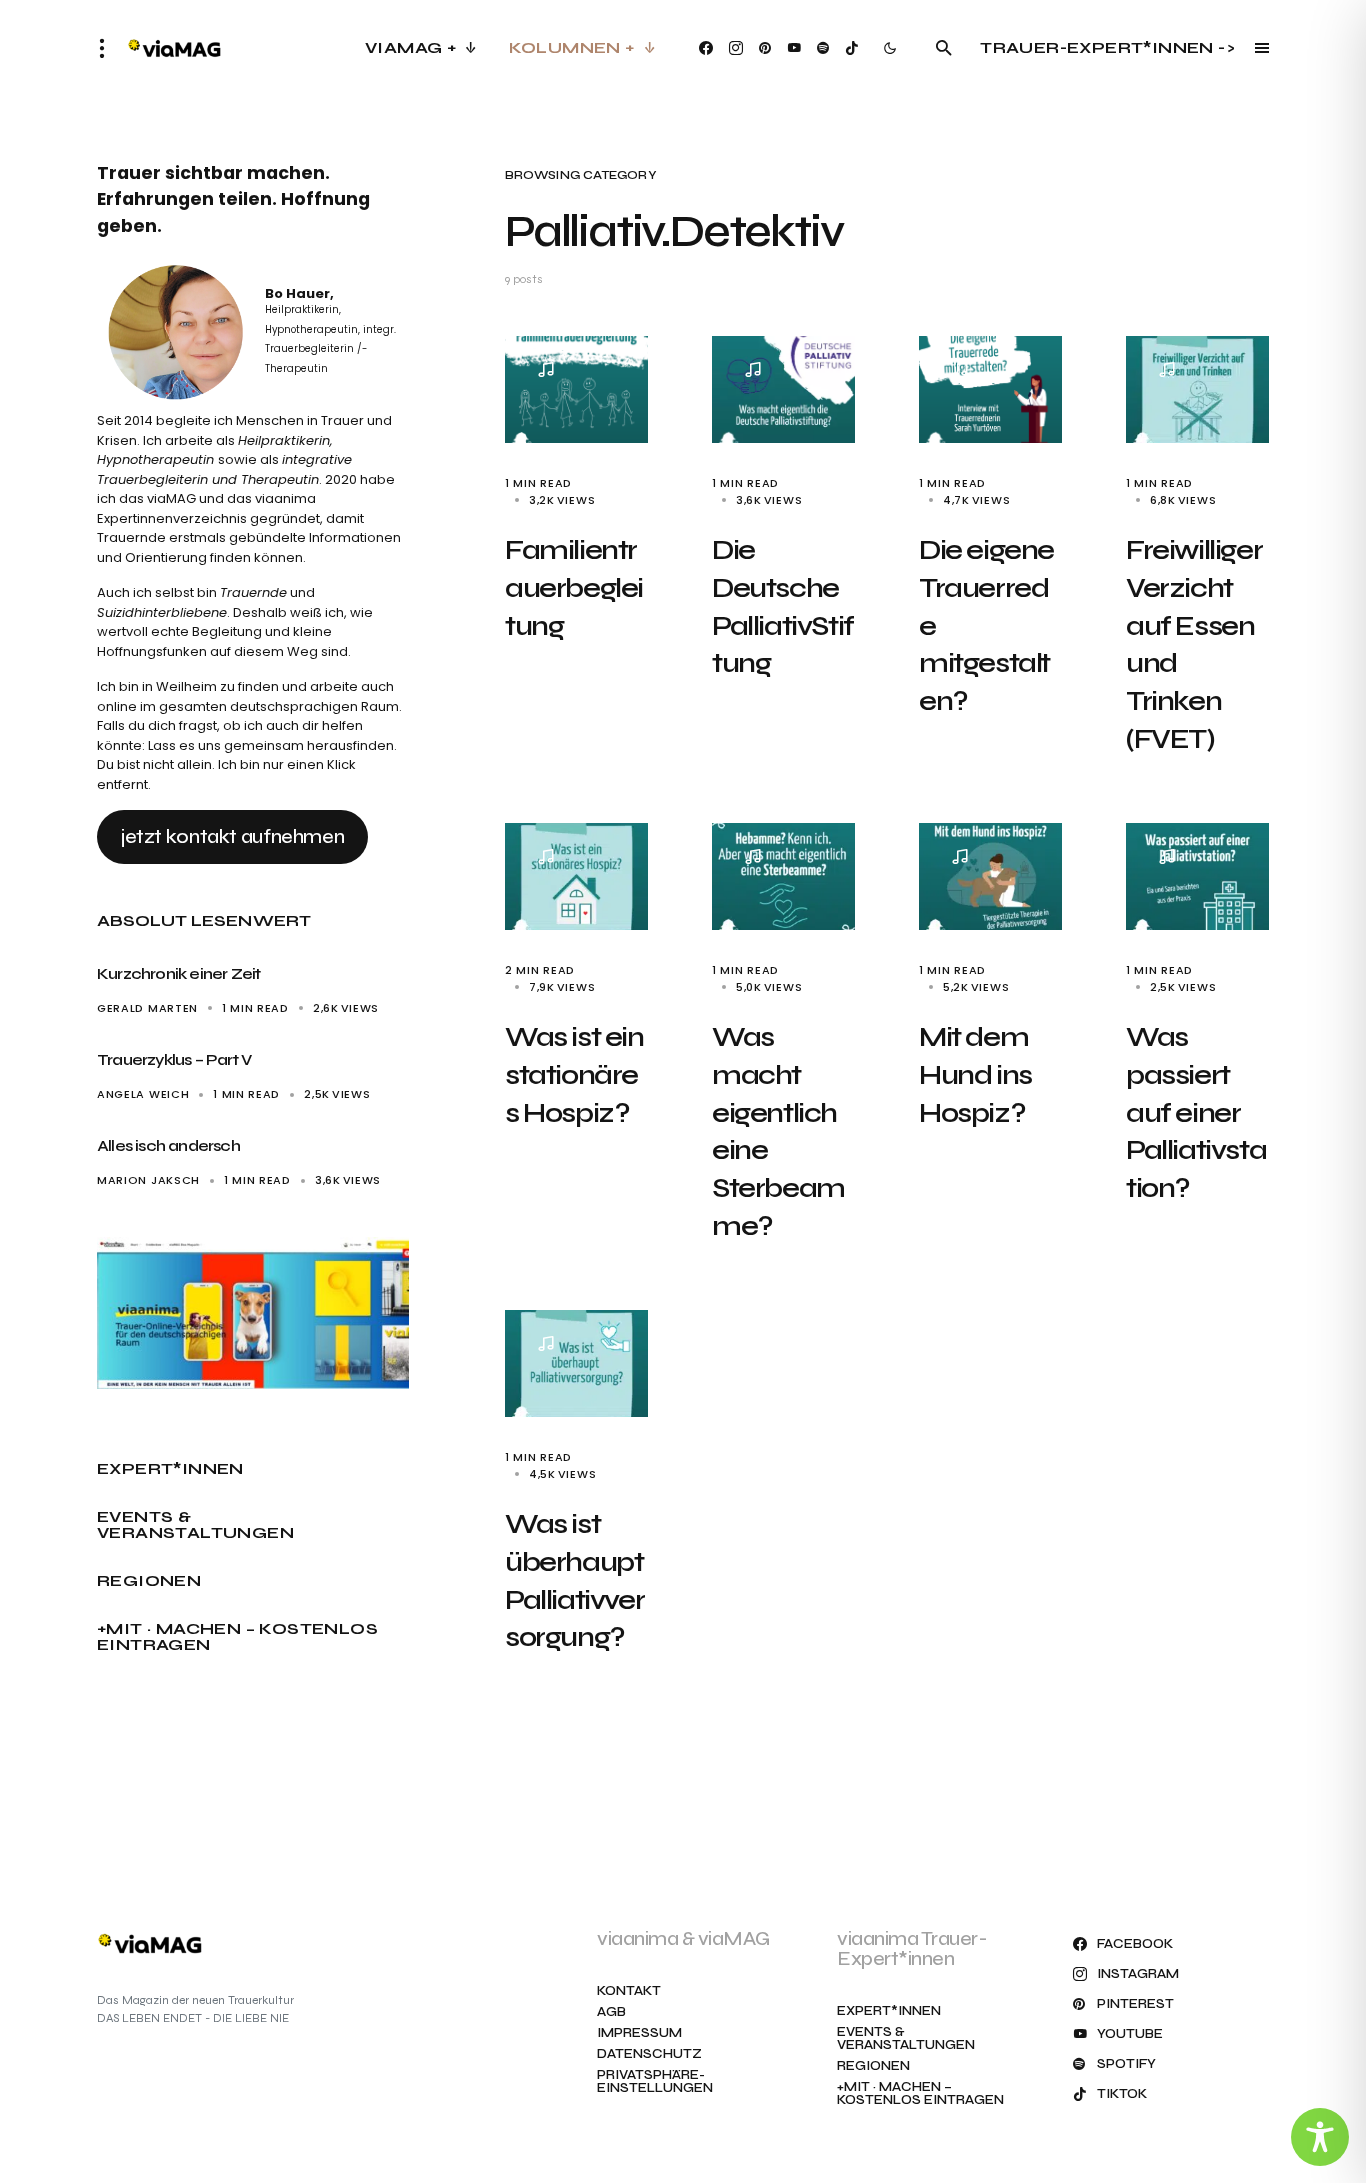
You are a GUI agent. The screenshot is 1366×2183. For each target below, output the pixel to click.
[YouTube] (794, 48)
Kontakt (629, 1991)
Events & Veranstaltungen (195, 1524)
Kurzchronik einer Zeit (178, 973)
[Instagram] (736, 48)
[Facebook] (706, 48)
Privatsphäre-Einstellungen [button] (655, 2082)
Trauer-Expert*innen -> (1107, 47)
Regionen (149, 1580)
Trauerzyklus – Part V (174, 1059)
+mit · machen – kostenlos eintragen (237, 1636)
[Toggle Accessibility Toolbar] (1320, 2137)
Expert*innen (170, 1468)
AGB (611, 2012)
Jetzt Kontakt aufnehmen (232, 836)
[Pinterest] (765, 48)
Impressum (639, 2033)
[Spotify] (823, 48)
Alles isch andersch (168, 1145)
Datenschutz (649, 2054)
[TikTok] (852, 48)
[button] (108, 48)
